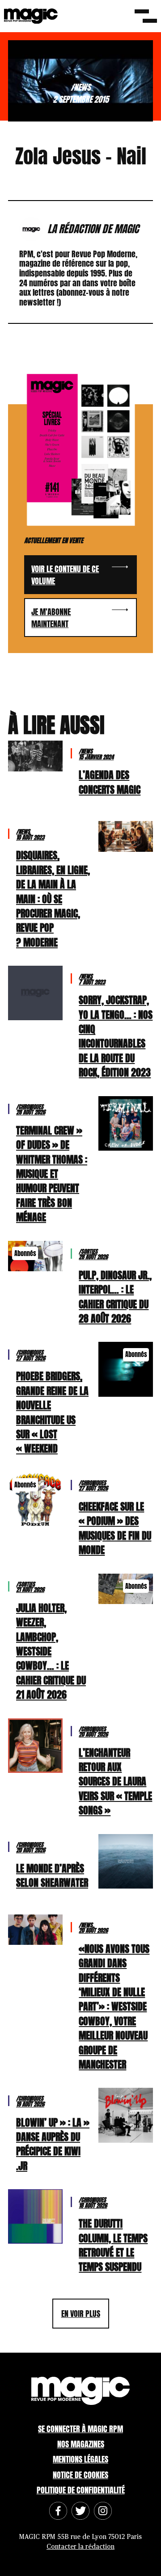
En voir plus (81, 2314)
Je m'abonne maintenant (51, 618)
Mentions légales (80, 2459)
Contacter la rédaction (80, 2547)
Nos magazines (81, 2444)
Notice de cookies (80, 2475)
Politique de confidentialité (81, 2490)
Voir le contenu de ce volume (65, 575)
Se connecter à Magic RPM (80, 2429)
